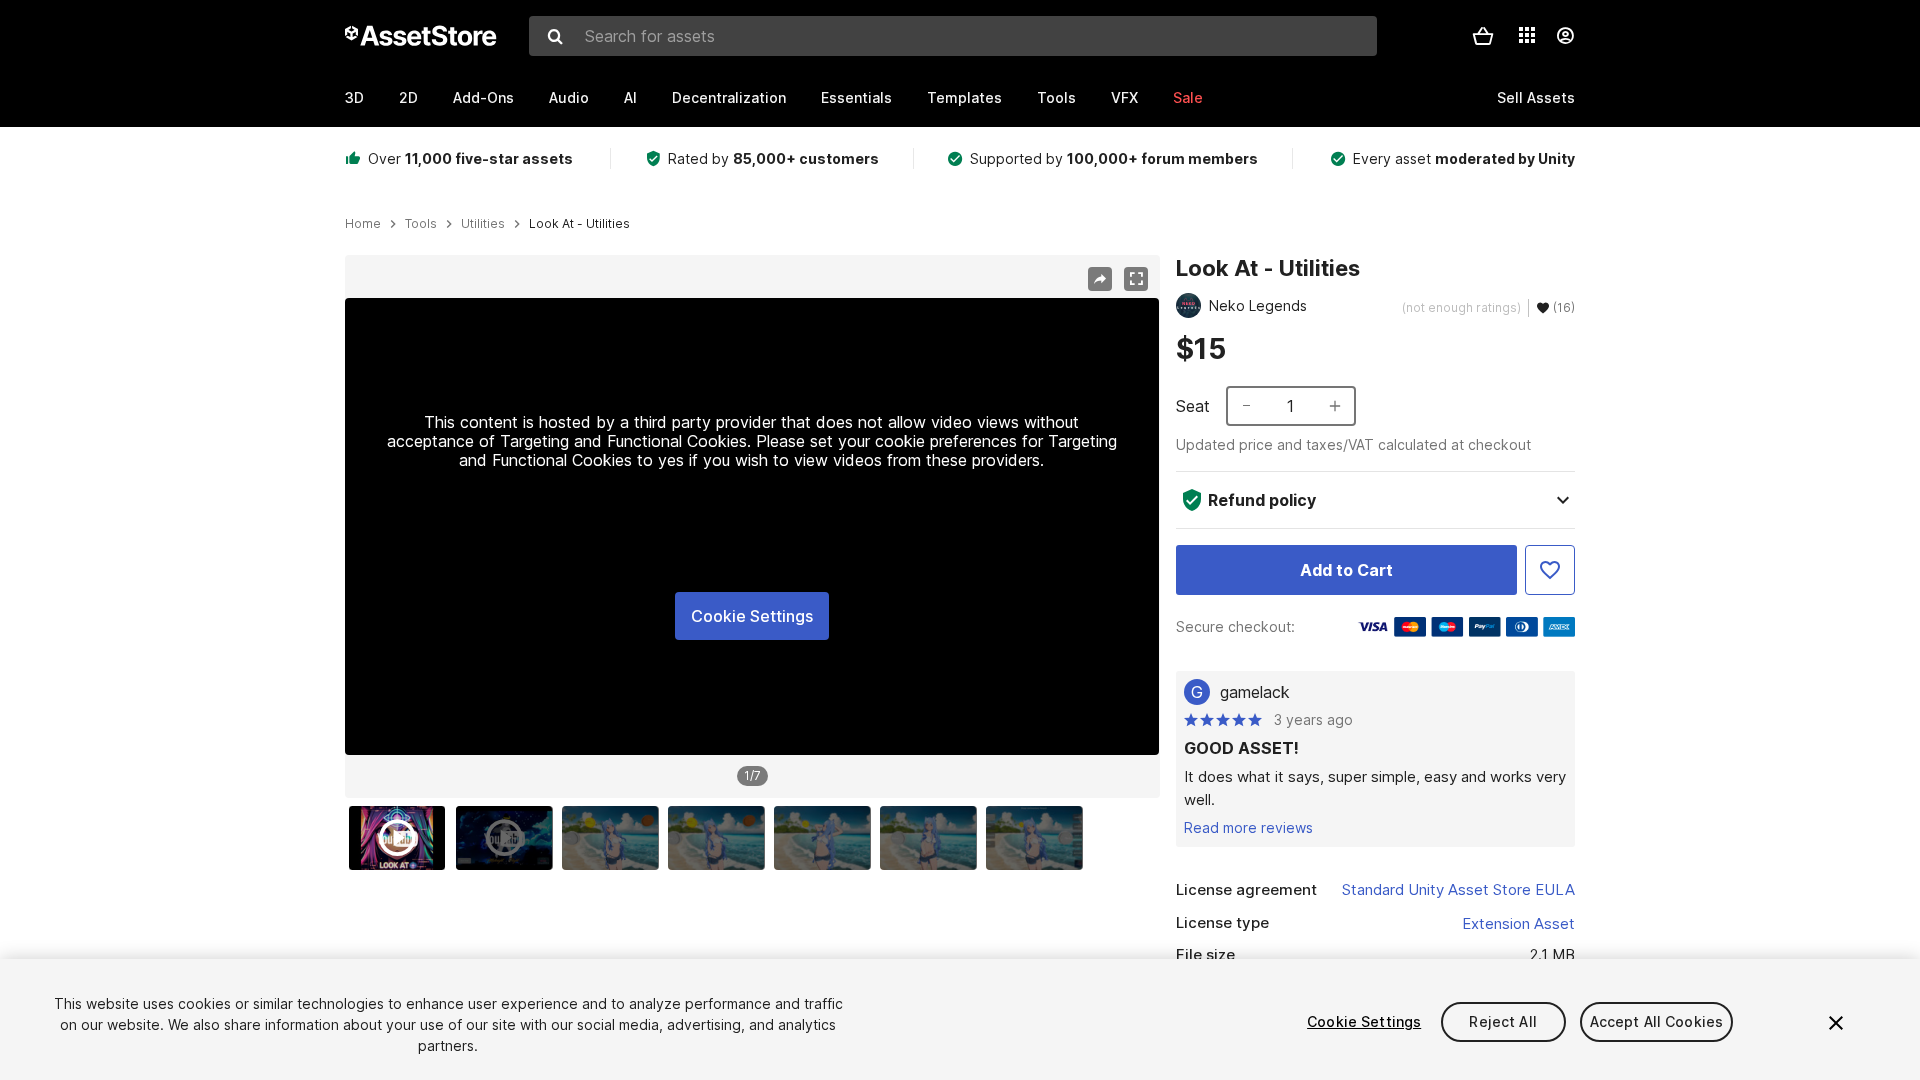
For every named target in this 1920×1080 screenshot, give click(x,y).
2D (408, 97)
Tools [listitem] (421, 224)
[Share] (1100, 279)
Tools (1056, 97)
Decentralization (729, 97)
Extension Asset (1518, 923)
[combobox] (953, 36)
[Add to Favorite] (1550, 570)
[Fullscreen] (1136, 279)
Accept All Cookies (1657, 1021)
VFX (1124, 97)
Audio (569, 97)
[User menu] (1565, 36)
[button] (1483, 36)
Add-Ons (483, 97)
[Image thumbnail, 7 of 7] (1039, 838)
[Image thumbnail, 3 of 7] (615, 838)
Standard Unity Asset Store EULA (1458, 889)
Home (363, 224)
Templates (964, 97)
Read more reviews (1248, 827)
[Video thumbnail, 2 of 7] (509, 838)
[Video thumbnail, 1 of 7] (402, 838)
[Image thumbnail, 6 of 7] (933, 838)
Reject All (1502, 1021)
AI (630, 97)
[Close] (1836, 1023)
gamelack (1255, 692)
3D (354, 97)
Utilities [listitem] (483, 224)
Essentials (856, 97)
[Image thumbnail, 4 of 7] (721, 838)
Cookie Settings (752, 616)
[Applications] (1527, 35)
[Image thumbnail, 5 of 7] (827, 838)
